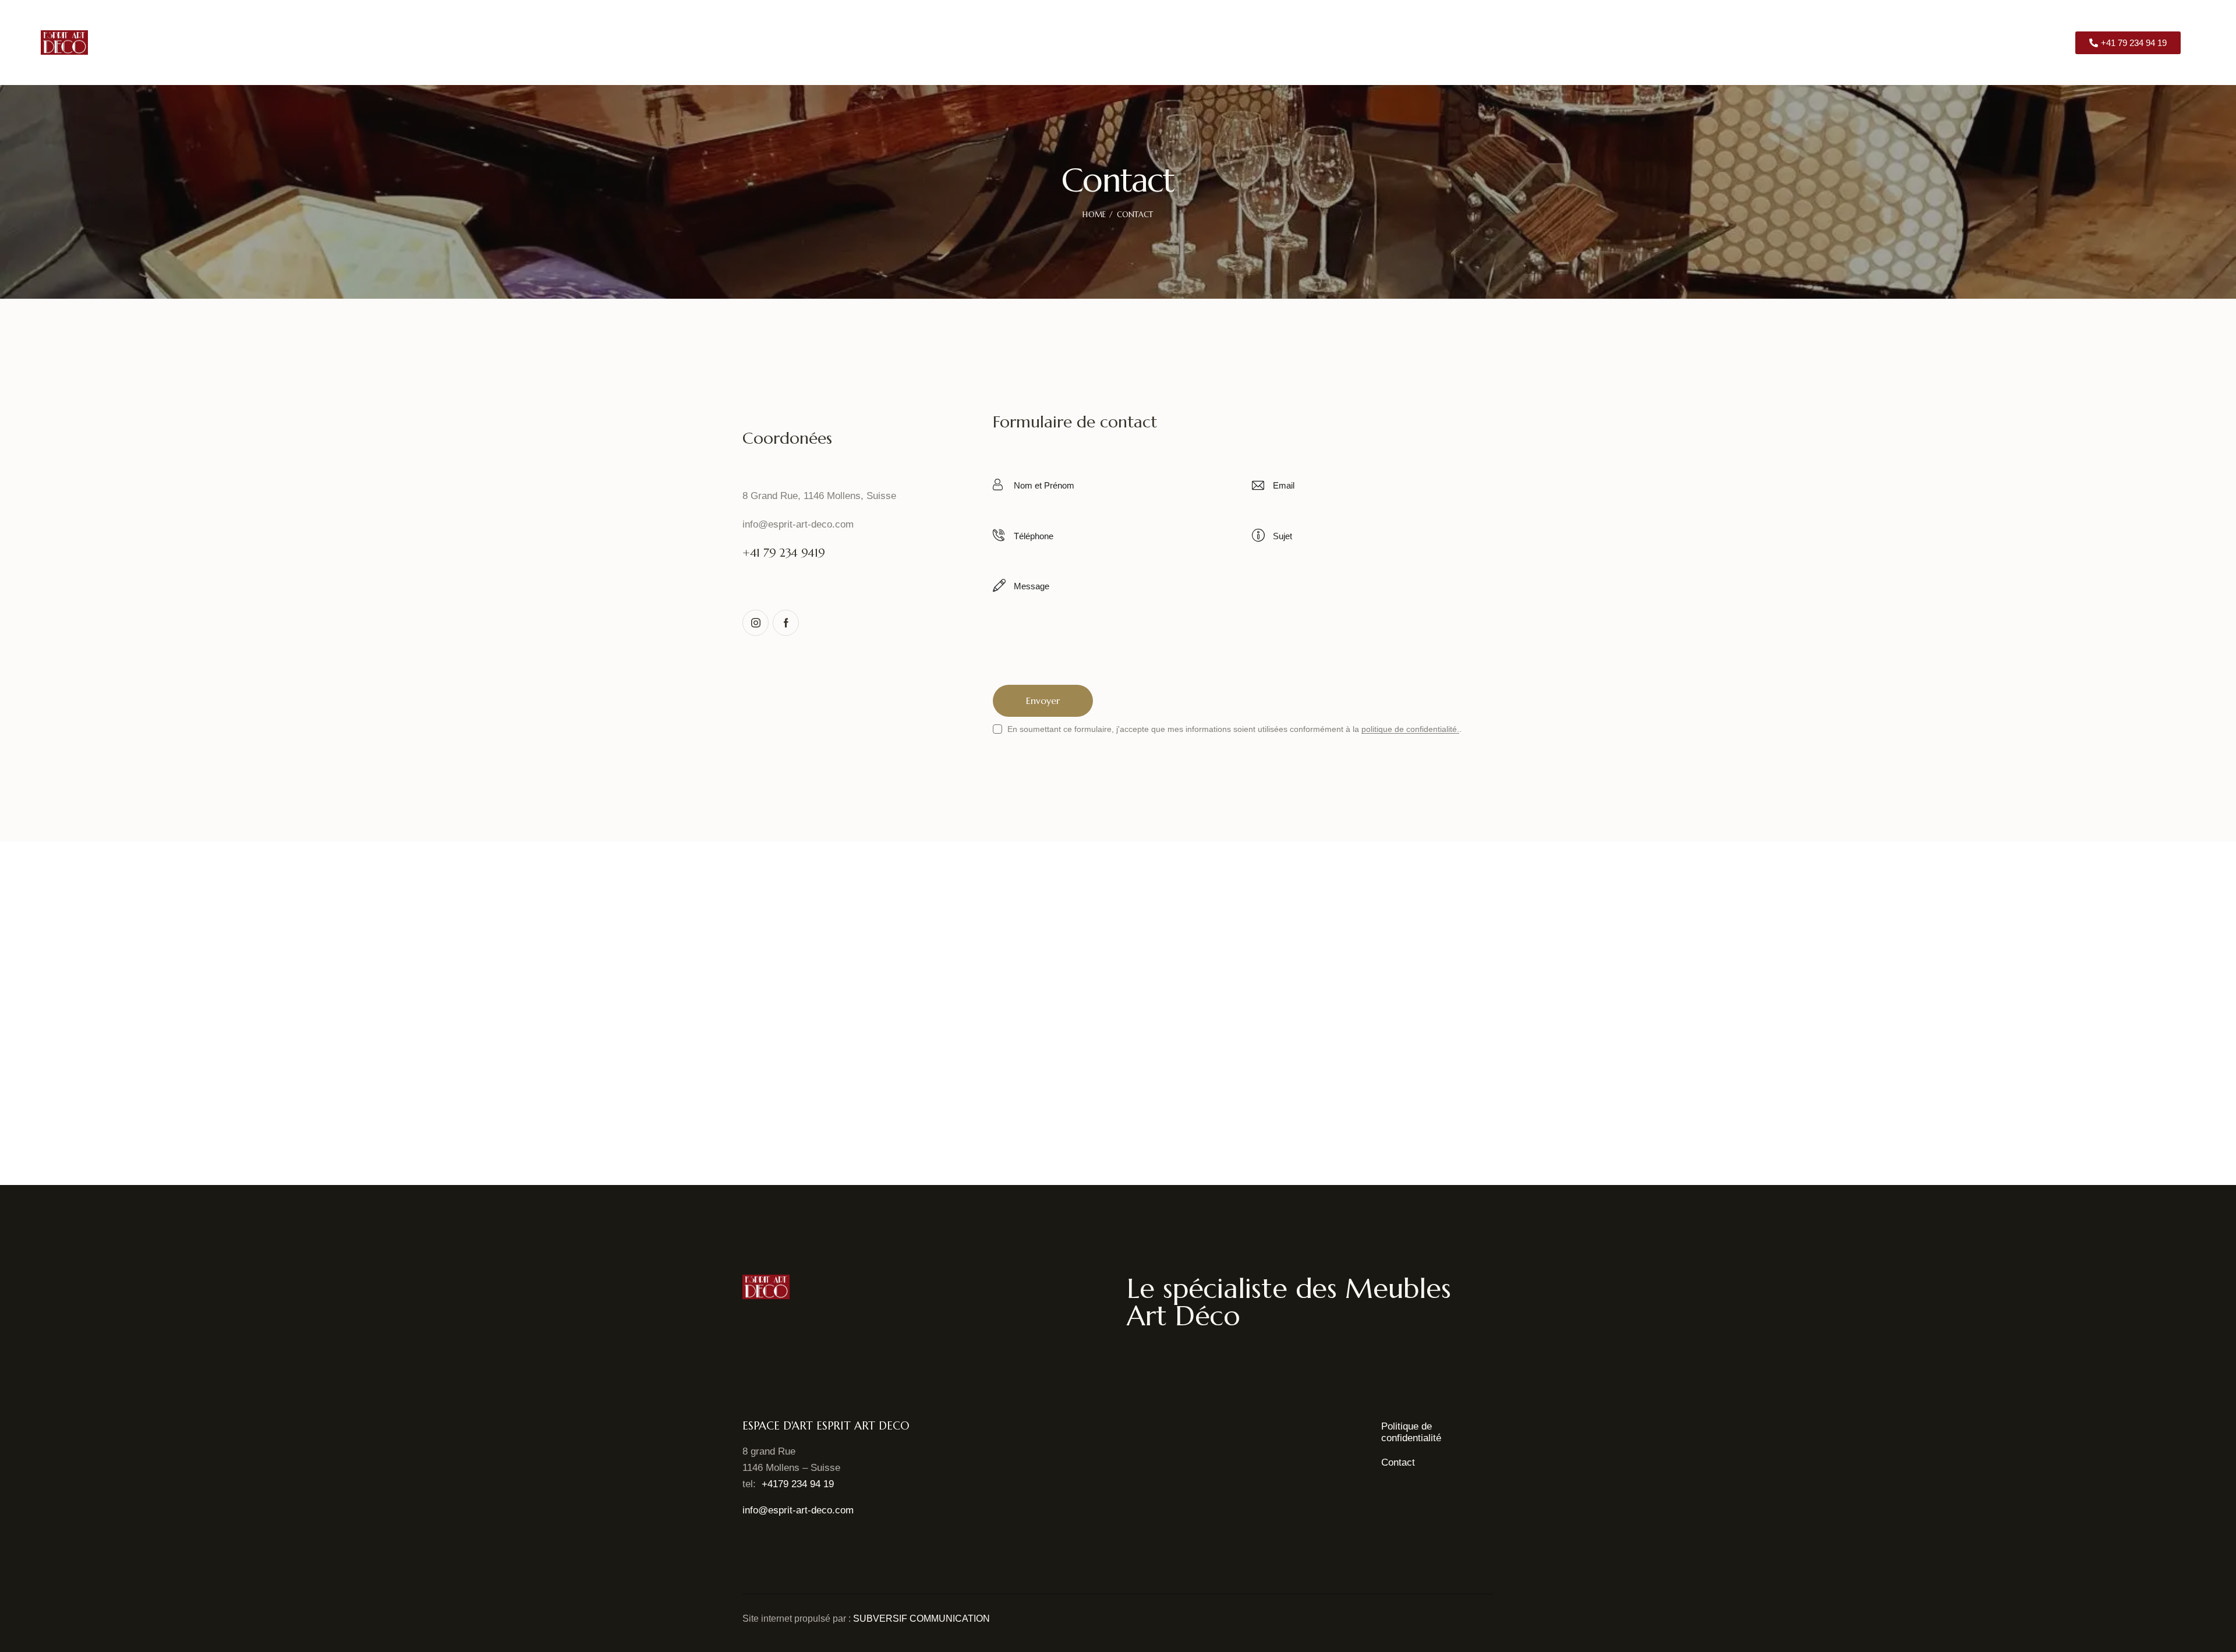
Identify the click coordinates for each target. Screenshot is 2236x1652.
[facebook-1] (786, 623)
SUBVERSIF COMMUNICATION (921, 1619)
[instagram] (756, 623)
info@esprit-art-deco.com (798, 524)
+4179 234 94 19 (798, 1484)
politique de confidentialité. (1410, 729)
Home (1094, 215)
